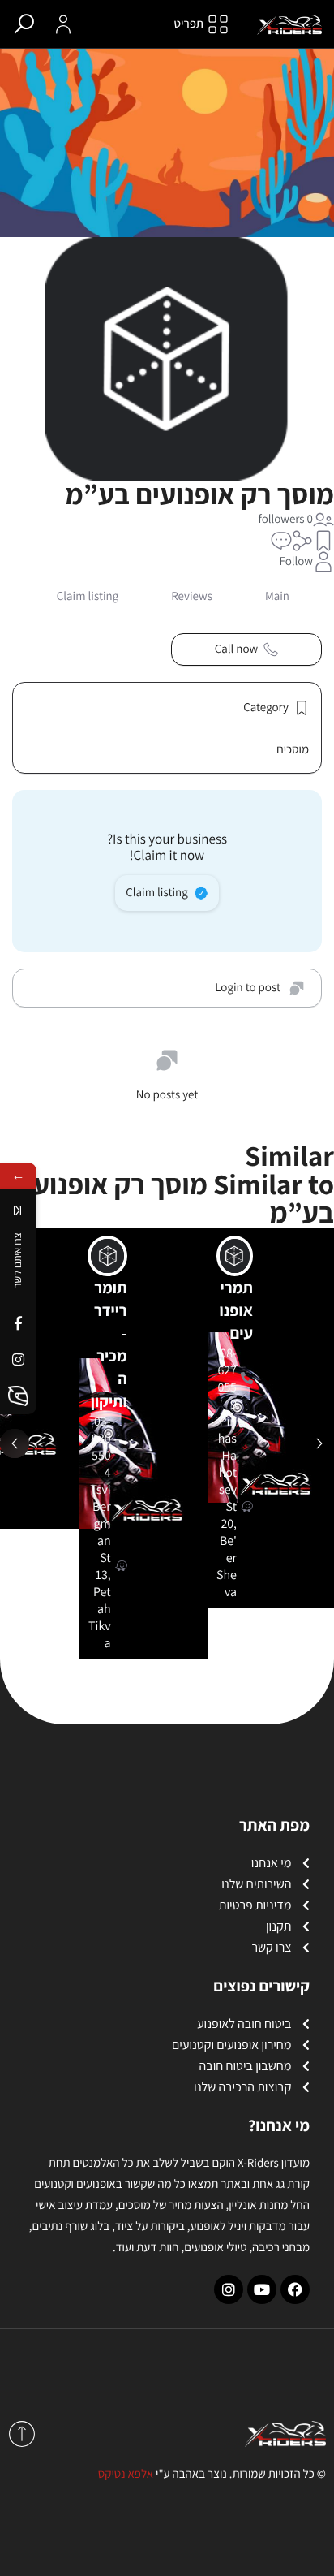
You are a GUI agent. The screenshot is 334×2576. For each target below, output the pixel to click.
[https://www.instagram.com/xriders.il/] (18, 1359)
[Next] (319, 1443)
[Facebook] (295, 2289)
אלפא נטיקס (126, 2474)
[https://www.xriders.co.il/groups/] (18, 1396)
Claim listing (157, 893)
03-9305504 (101, 1447)
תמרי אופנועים (236, 1310)
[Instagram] (229, 2289)
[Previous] (15, 1443)
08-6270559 (227, 1379)
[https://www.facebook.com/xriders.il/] (18, 1323)
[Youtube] (262, 2289)
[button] (323, 541)
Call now (236, 649)
